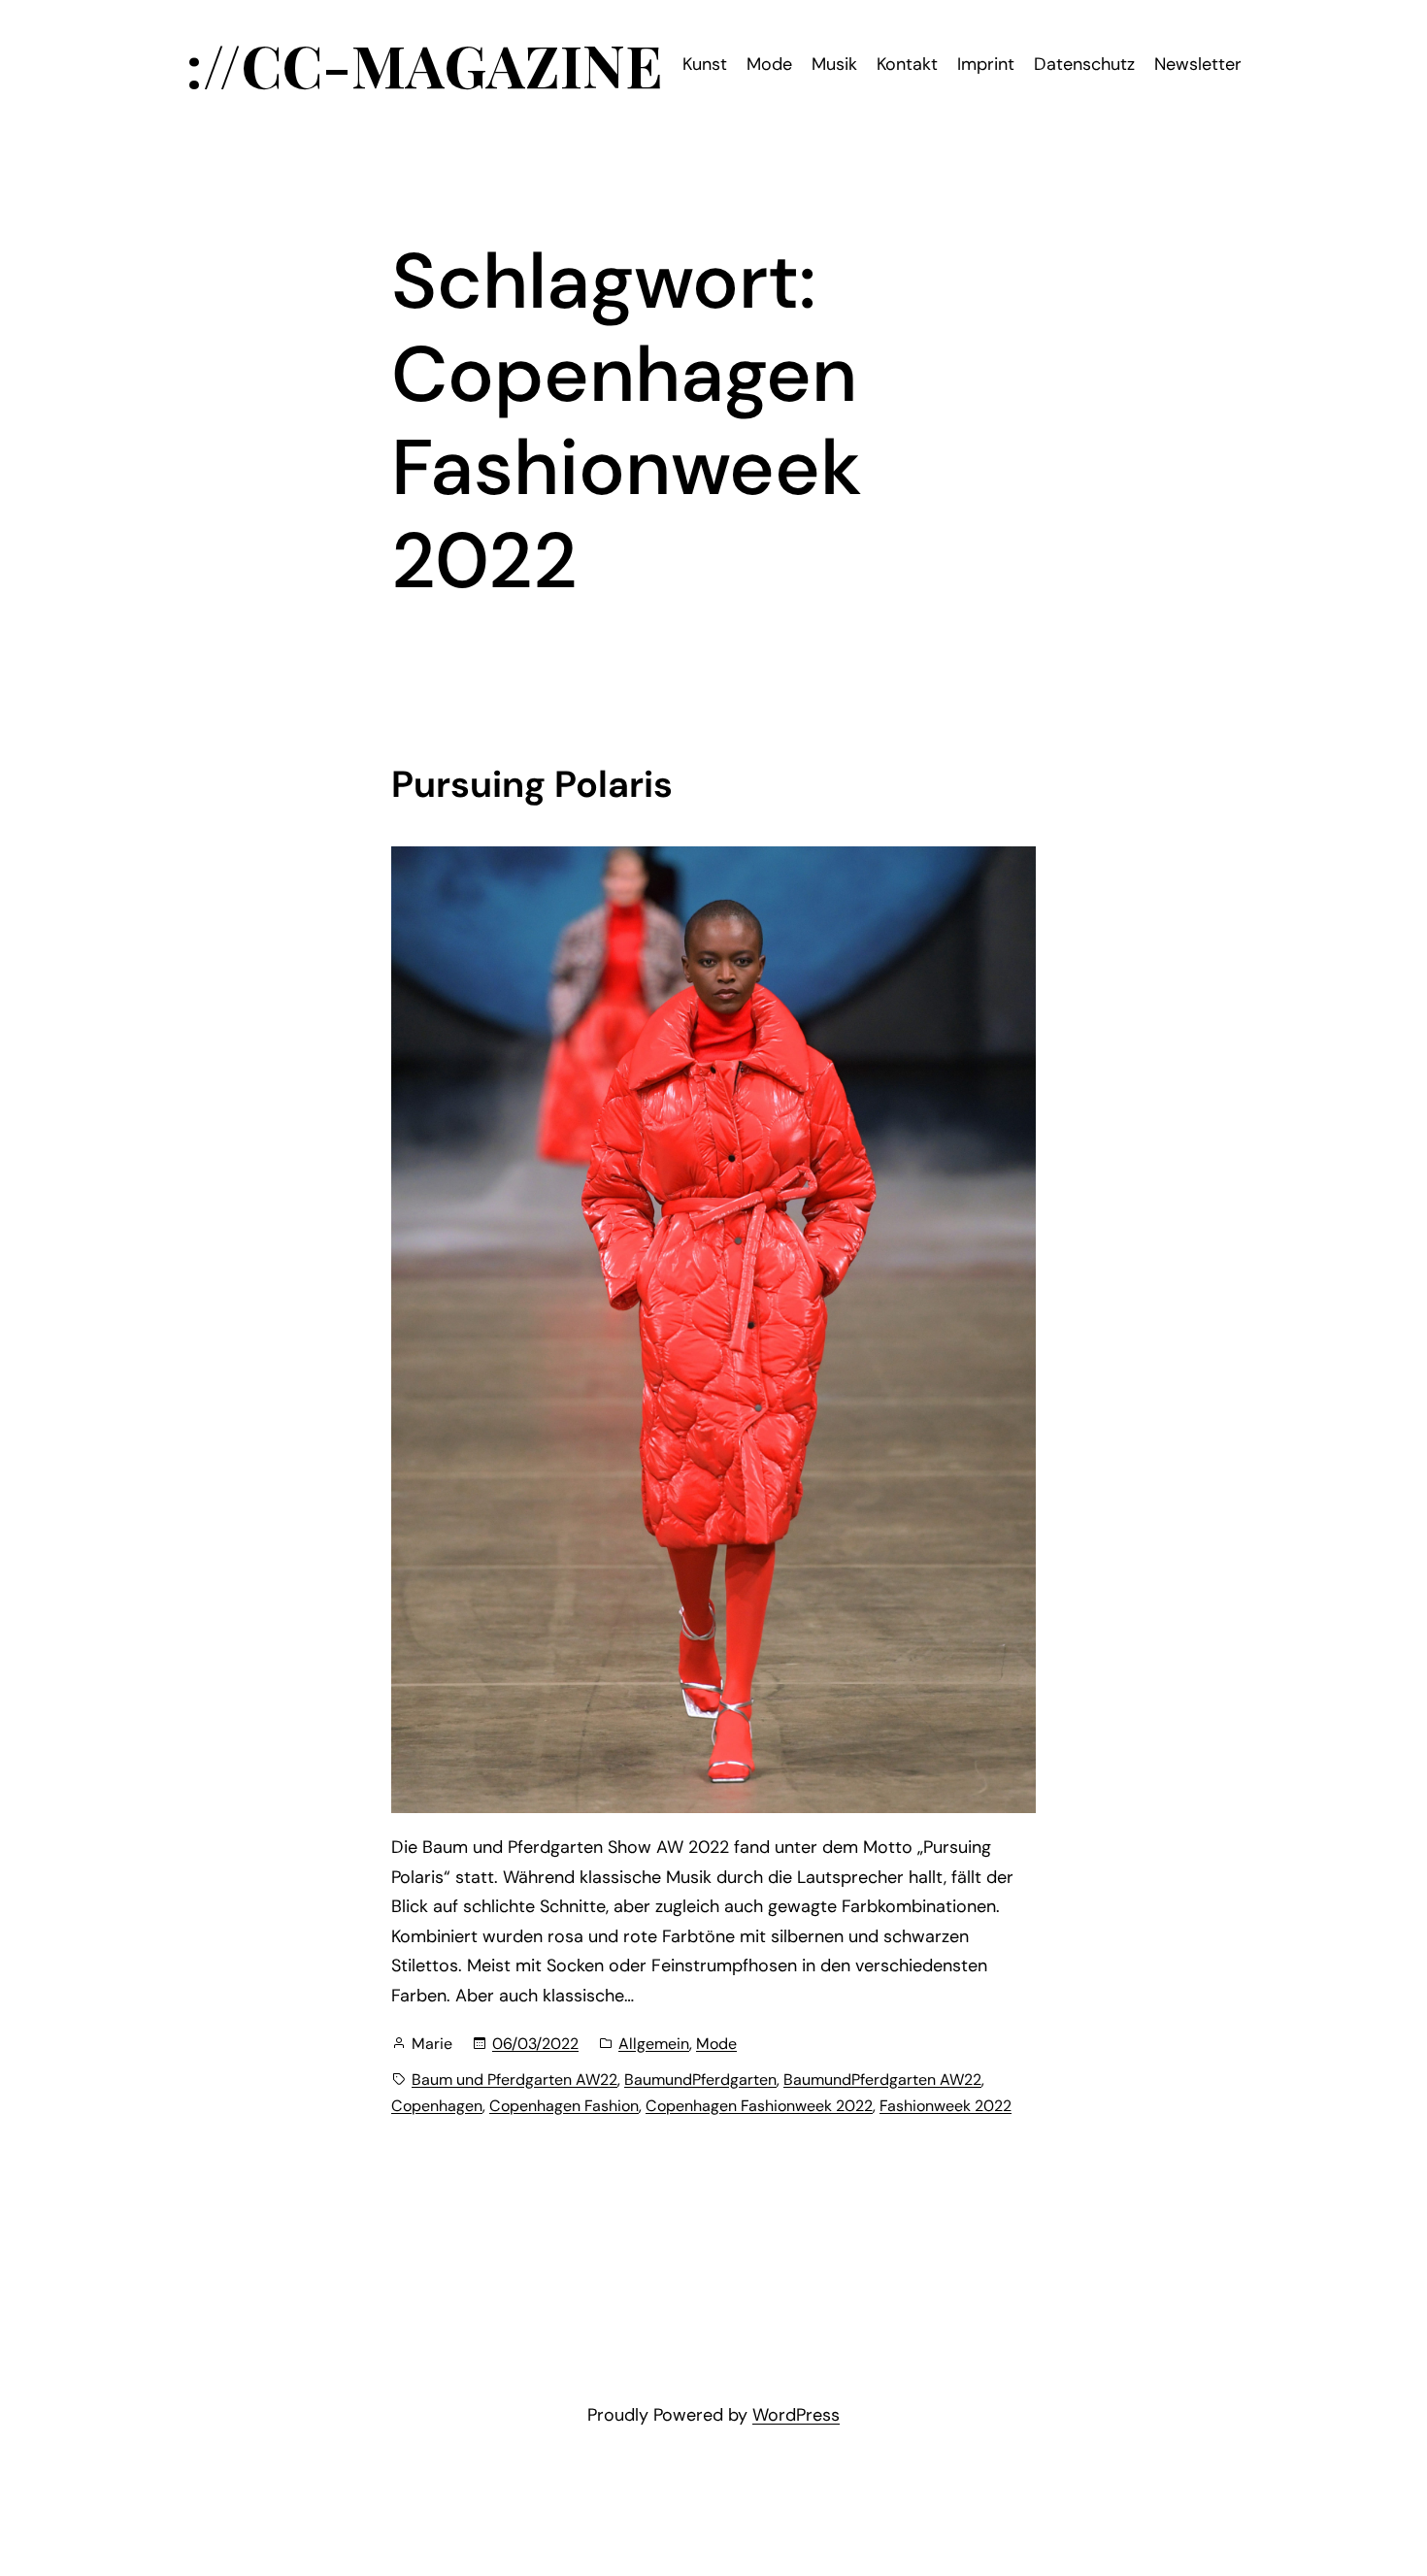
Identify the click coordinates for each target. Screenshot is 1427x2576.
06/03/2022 (535, 2044)
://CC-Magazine (424, 64)
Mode (716, 2044)
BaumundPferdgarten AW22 (882, 2080)
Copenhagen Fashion (564, 2106)
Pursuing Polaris (532, 785)
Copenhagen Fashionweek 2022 (759, 2106)
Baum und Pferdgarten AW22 (514, 2080)
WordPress (796, 2415)
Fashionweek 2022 (946, 2106)
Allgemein (654, 2044)
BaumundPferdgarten (700, 2080)
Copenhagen (437, 2106)
